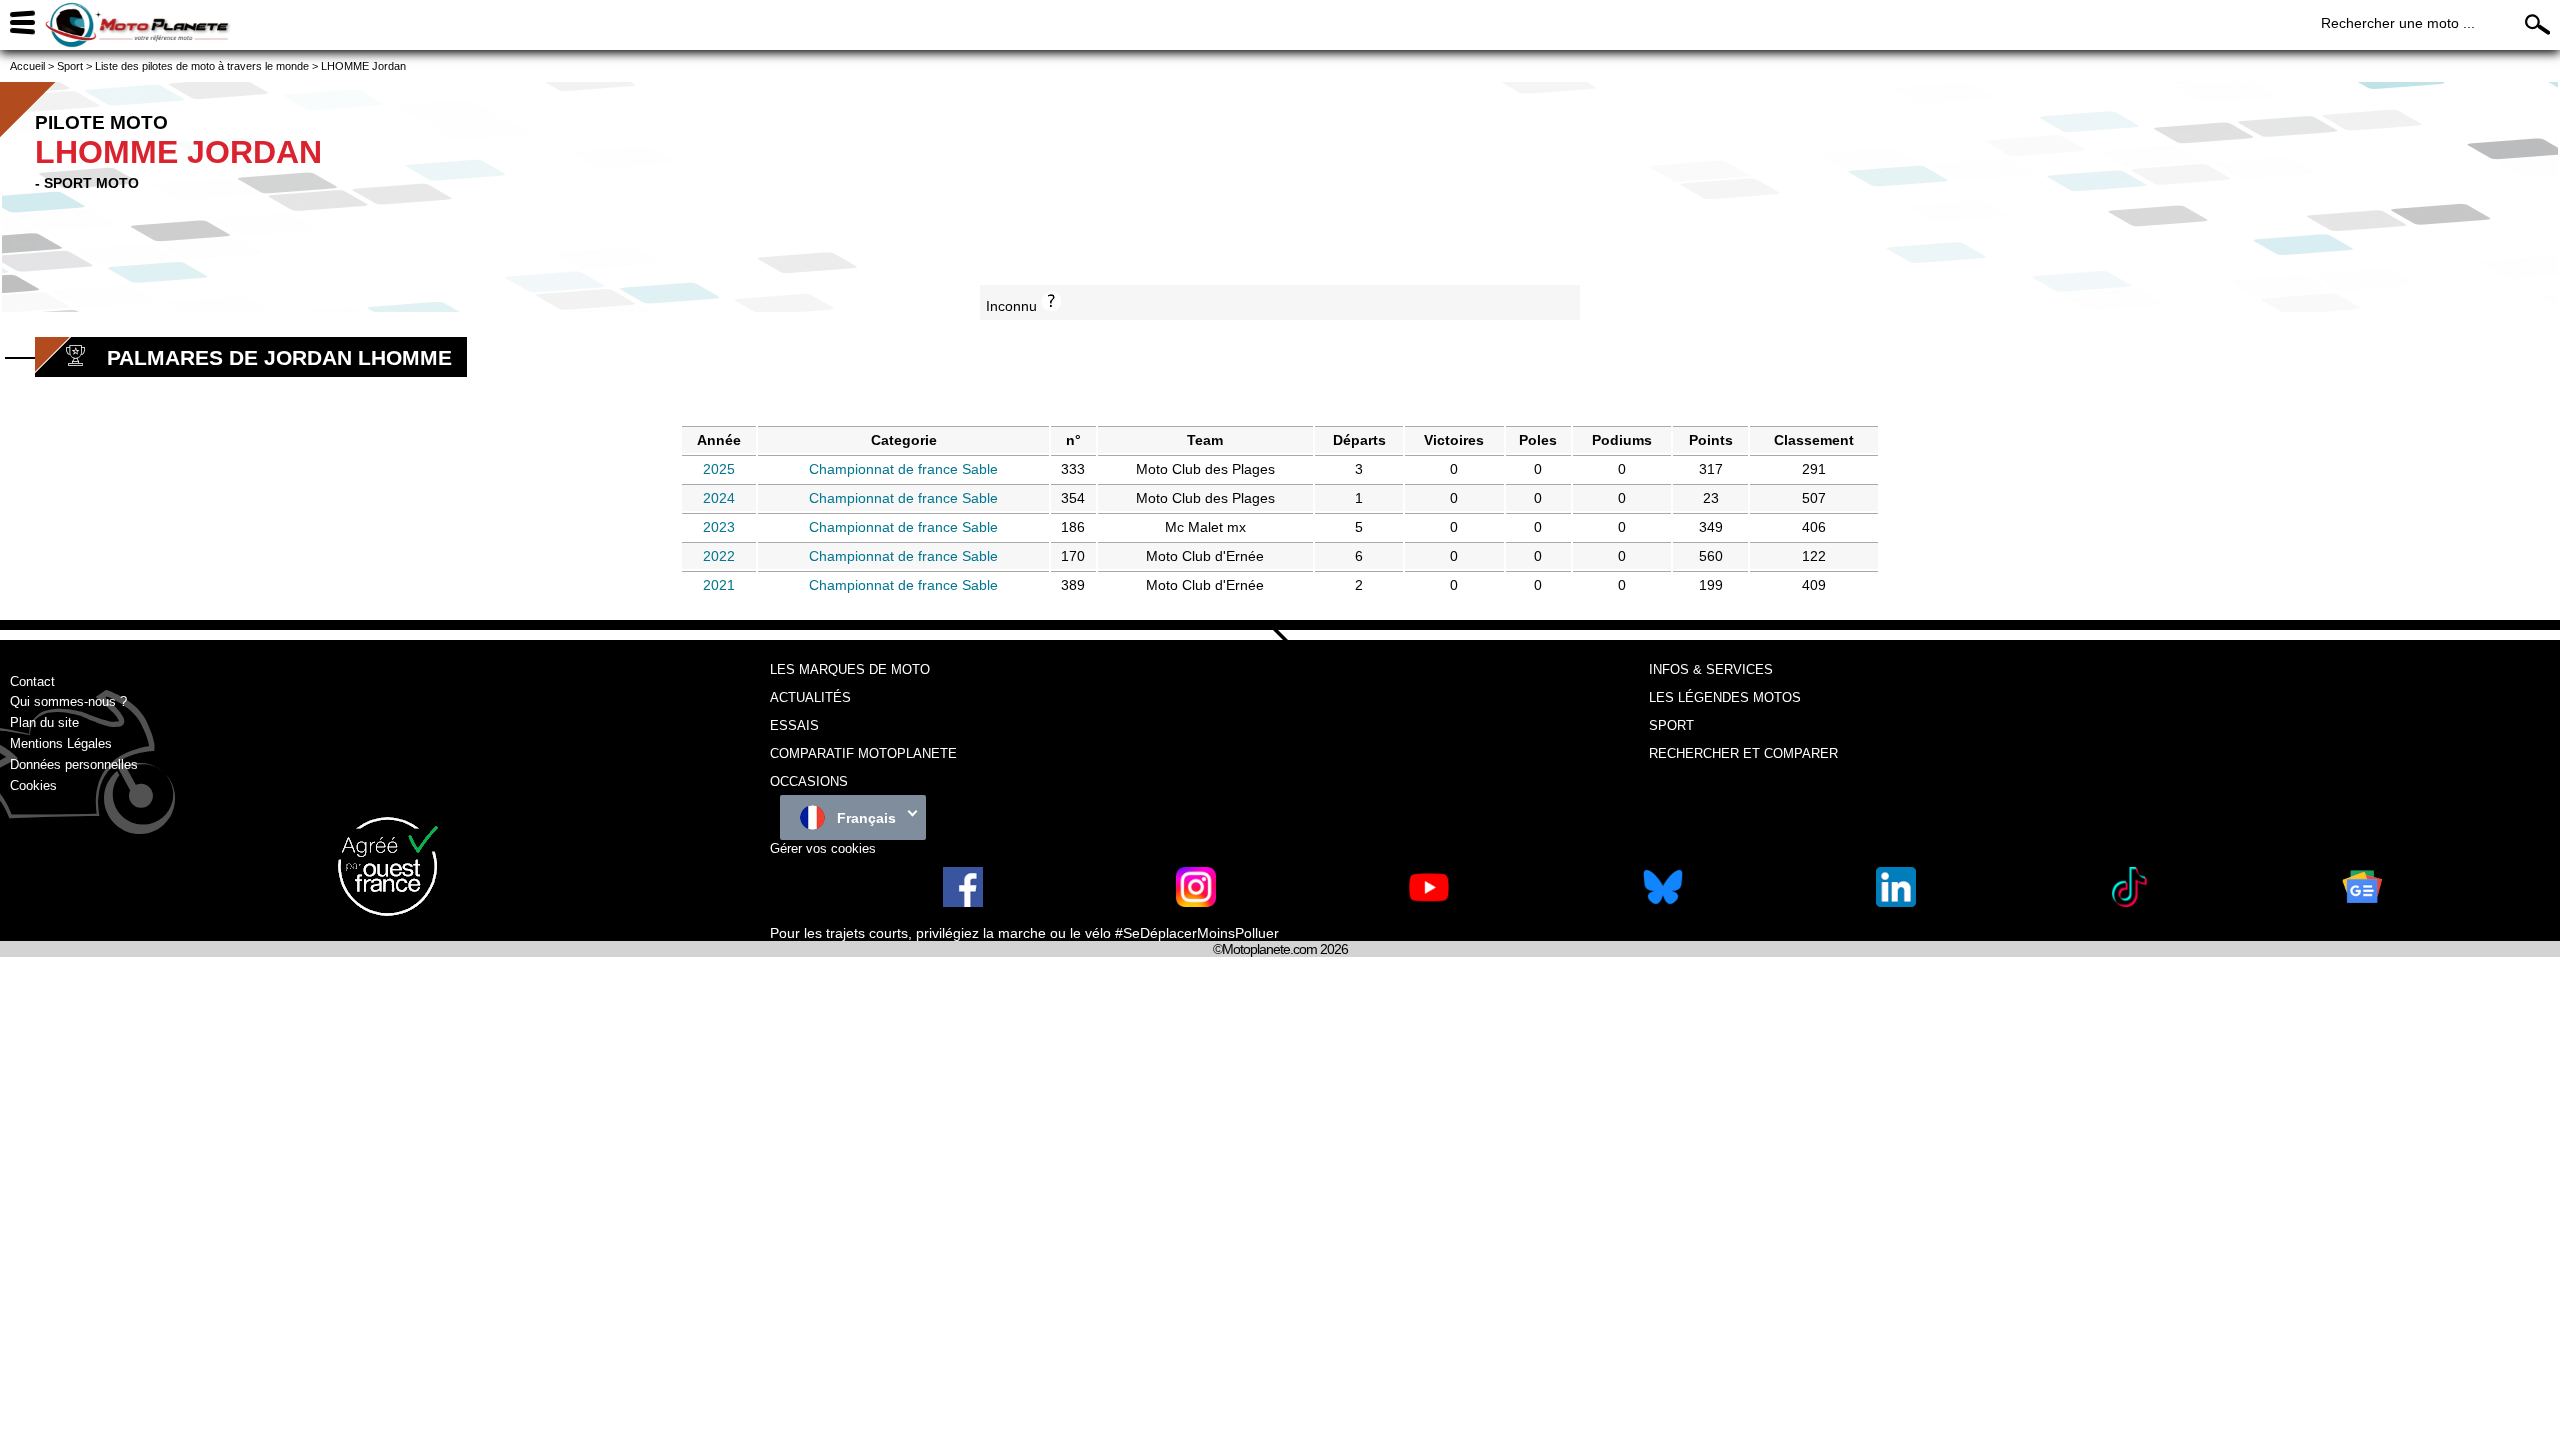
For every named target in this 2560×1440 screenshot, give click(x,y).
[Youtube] (1429, 902)
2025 (719, 469)
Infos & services (1711, 669)
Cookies (33, 785)
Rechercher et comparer (1743, 753)
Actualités (810, 697)
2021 (719, 585)
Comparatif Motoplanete (863, 753)
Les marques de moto (850, 669)
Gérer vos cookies (823, 848)
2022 (719, 556)
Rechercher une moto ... (2398, 23)
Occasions (809, 781)
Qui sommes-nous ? (68, 701)
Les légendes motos (1725, 697)
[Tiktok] (2129, 902)
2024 (719, 498)
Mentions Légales (61, 743)
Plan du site (44, 722)
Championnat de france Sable (903, 469)
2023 (719, 527)
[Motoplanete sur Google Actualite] (2362, 902)
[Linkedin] (1896, 902)
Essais (794, 725)
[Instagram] (1196, 902)
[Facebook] (963, 902)
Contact (32, 681)
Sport (1671, 725)
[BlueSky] (1663, 902)
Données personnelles (74, 764)
